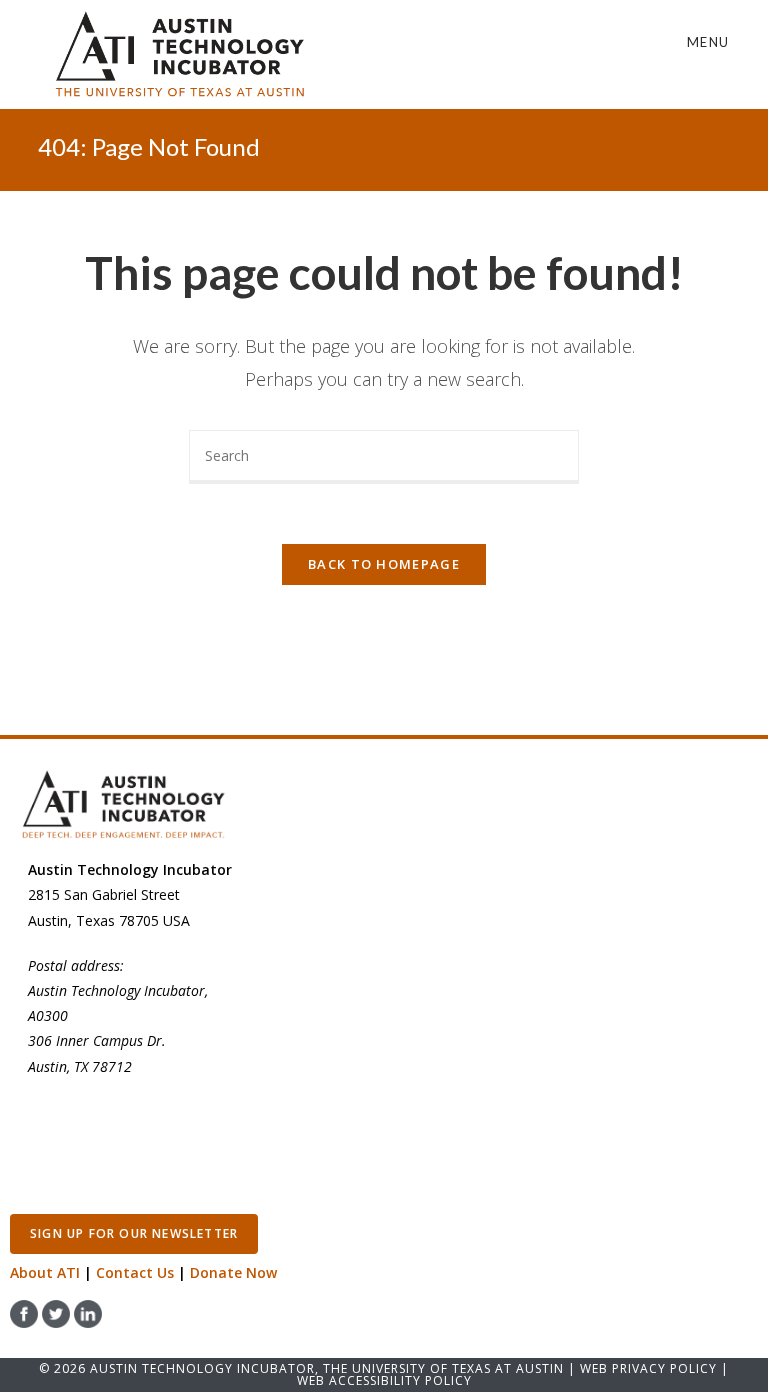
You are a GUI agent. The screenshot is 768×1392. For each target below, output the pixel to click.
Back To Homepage (384, 564)
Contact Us (135, 1272)
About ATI (45, 1272)
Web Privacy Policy (648, 1368)
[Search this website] (384, 455)
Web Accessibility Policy (384, 1380)
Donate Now (233, 1272)
